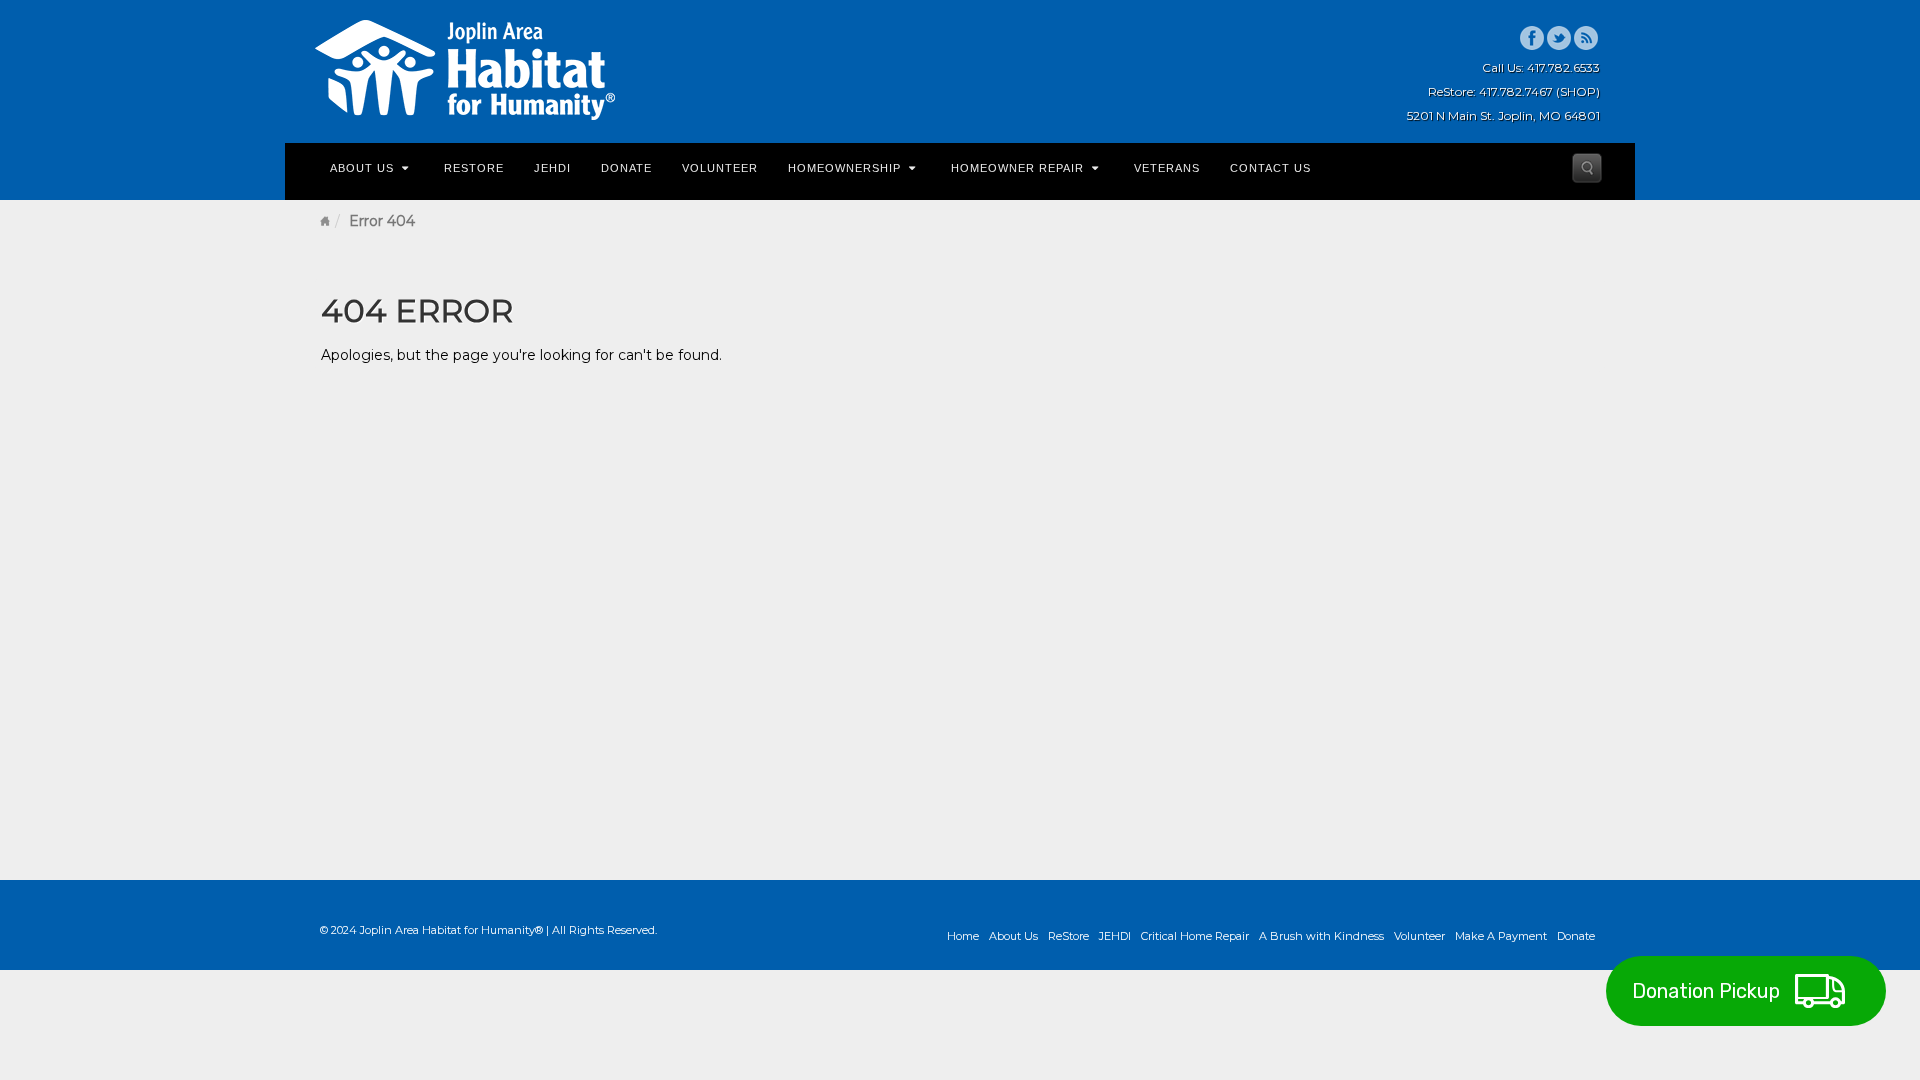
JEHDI (552, 168)
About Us (362, 168)
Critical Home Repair (1195, 936)
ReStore (474, 168)
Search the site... (1587, 168)
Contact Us (1270, 168)
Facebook (1532, 38)
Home (325, 221)
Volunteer (720, 168)
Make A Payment (1501, 936)
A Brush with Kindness (1321, 936)
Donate (626, 168)
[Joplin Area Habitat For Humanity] (465, 70)
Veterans (1167, 168)
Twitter (1559, 38)
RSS (1586, 38)
